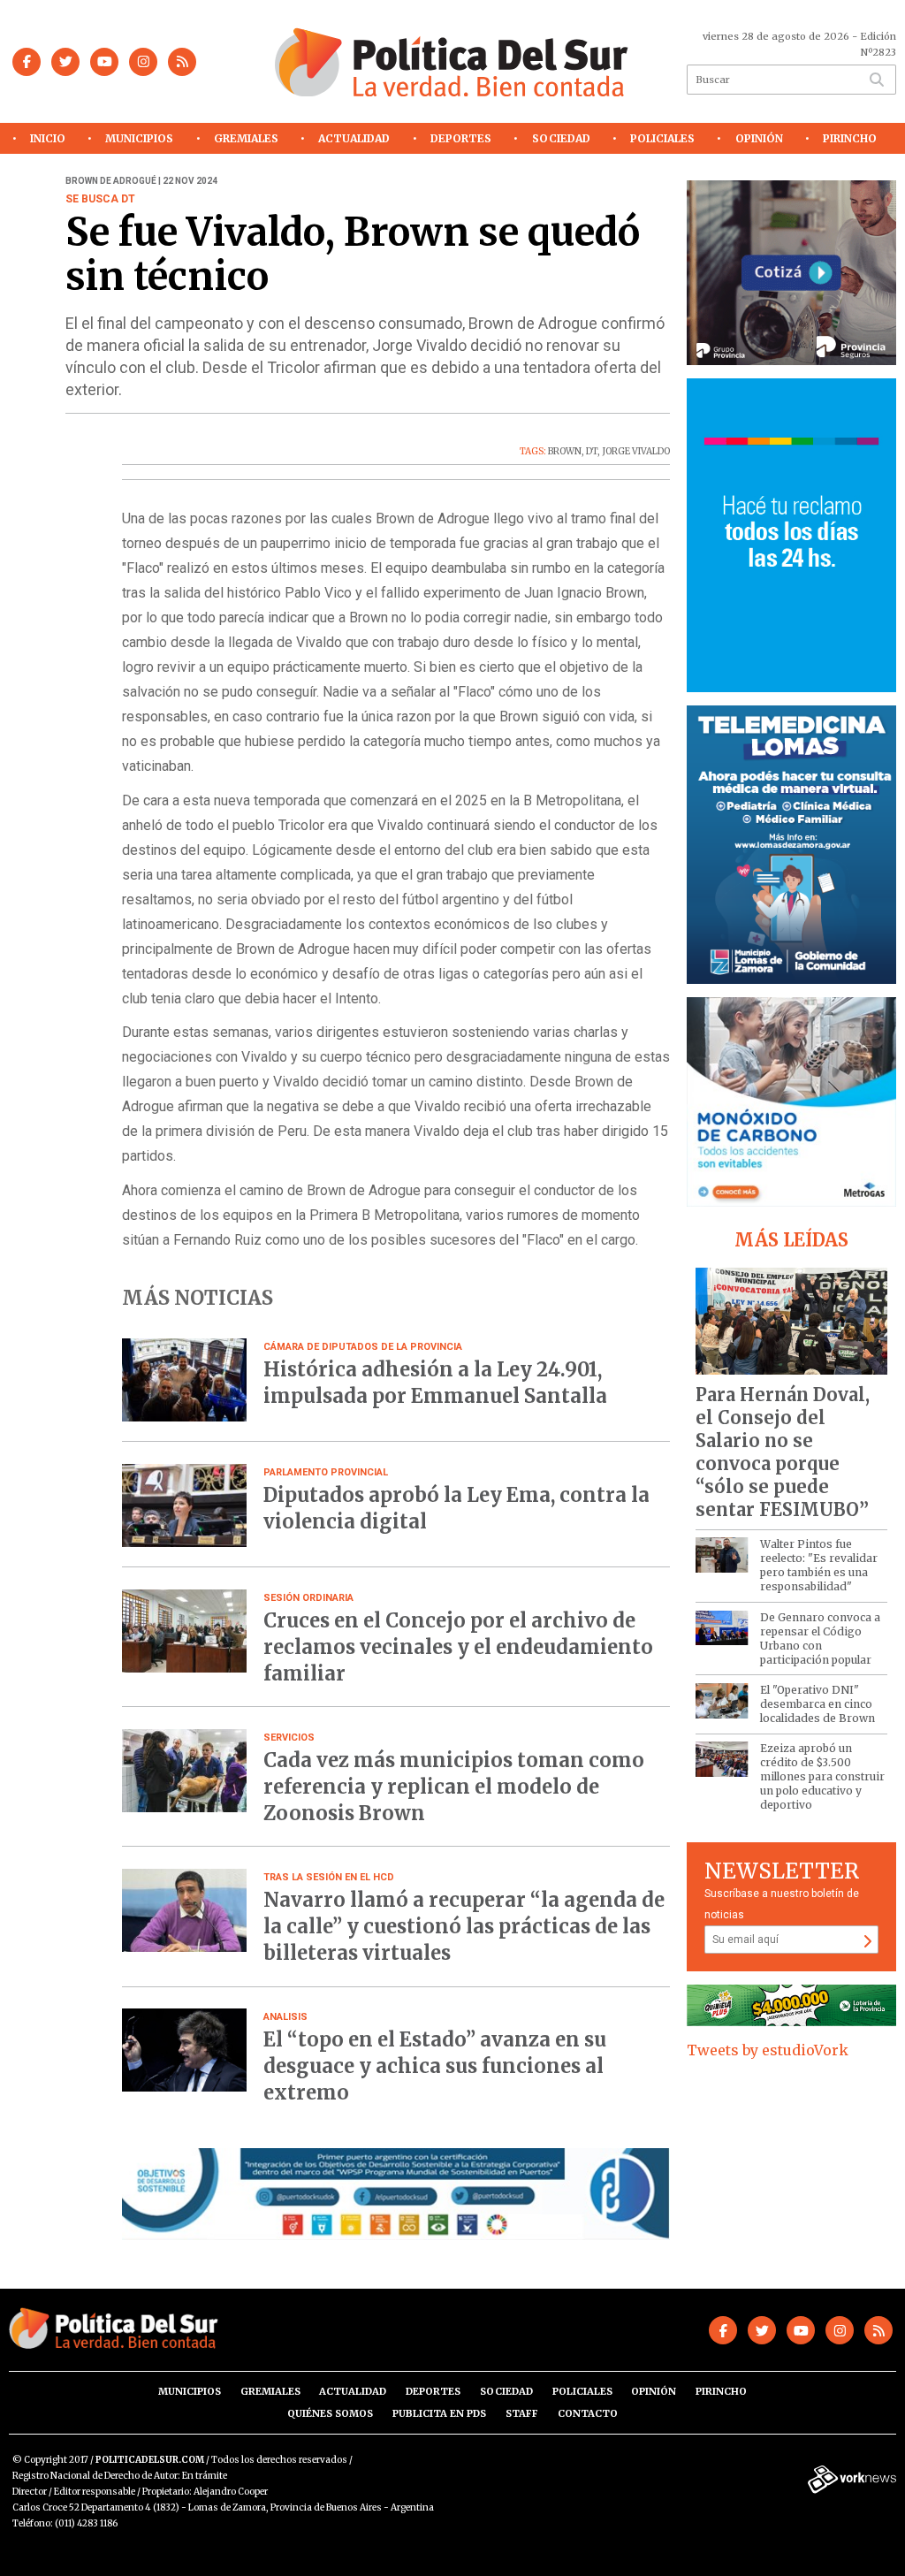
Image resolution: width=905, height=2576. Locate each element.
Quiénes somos (330, 2413)
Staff (522, 2413)
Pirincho (850, 138)
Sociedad (561, 138)
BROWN (565, 451)
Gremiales (246, 138)
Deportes (461, 138)
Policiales (662, 138)
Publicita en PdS (439, 2413)
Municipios (139, 138)
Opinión (759, 138)
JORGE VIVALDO (636, 451)
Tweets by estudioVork (768, 2050)
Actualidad (354, 138)
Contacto (588, 2413)
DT (592, 451)
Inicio (48, 138)
